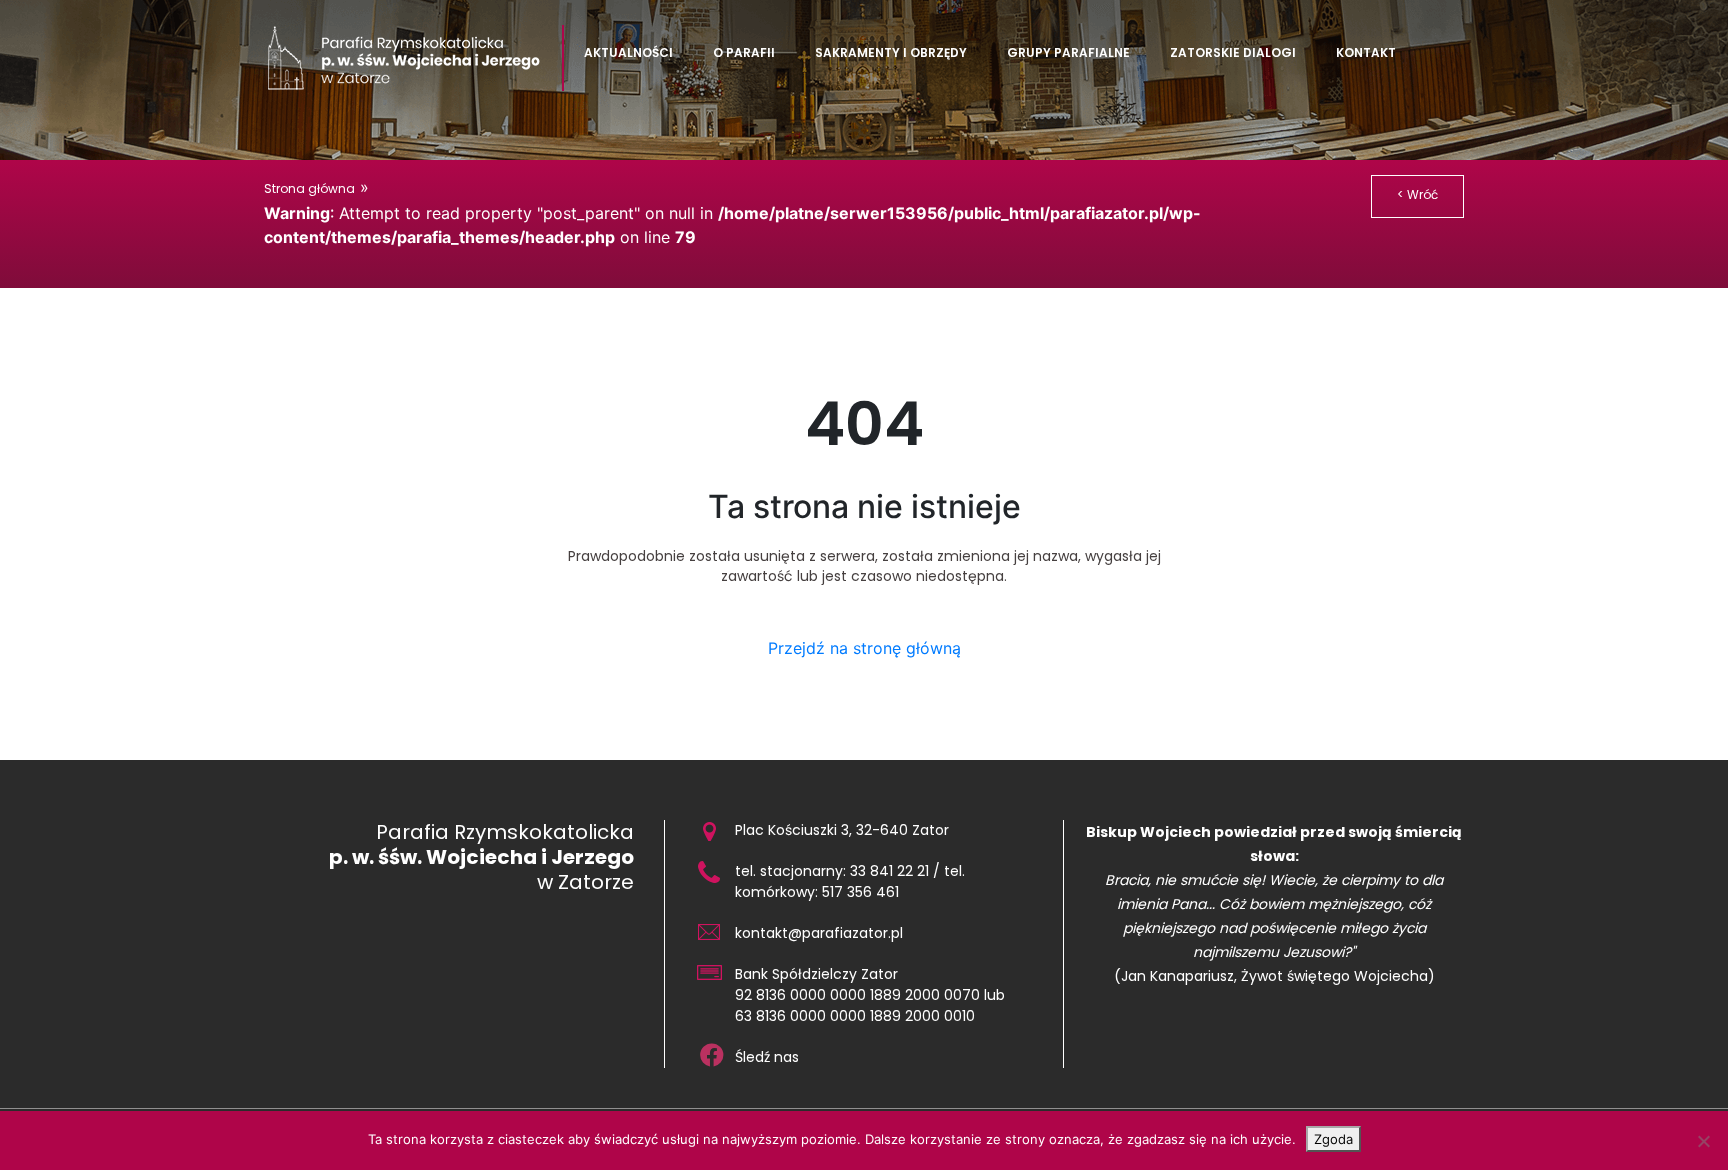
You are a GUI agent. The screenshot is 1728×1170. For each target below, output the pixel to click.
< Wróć (1417, 194)
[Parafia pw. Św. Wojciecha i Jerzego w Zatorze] (414, 58)
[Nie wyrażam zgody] (1703, 1141)
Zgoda (1333, 1139)
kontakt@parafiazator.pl (819, 933)
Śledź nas (767, 1057)
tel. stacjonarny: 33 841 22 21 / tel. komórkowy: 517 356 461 (850, 881)
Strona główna (309, 188)
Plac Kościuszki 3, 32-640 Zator (842, 830)
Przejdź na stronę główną (864, 648)
